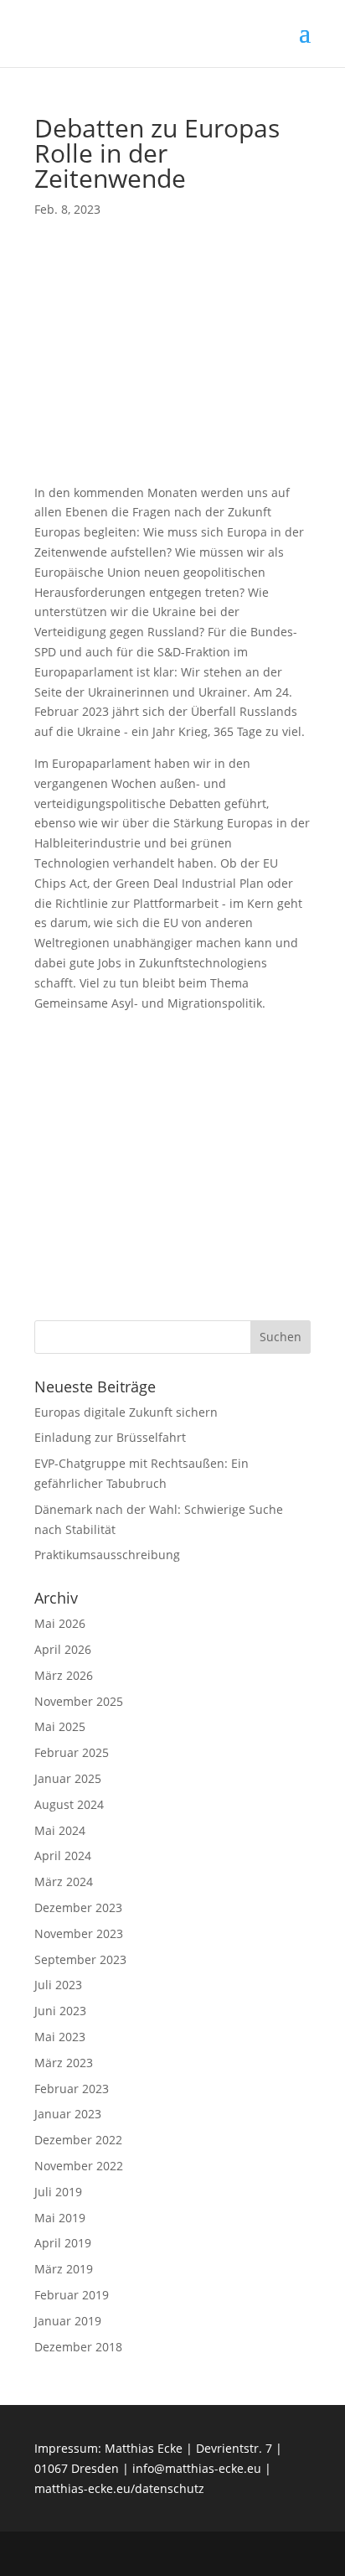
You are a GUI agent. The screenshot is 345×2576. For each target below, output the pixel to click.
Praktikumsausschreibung (107, 1555)
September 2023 (80, 1959)
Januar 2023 (68, 2114)
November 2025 (79, 1701)
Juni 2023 (60, 2011)
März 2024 (64, 1881)
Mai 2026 (60, 1623)
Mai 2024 (60, 1830)
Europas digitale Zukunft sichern (126, 1412)
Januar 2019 (68, 2321)
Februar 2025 (72, 1752)
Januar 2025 (68, 1778)
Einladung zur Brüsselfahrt (110, 1437)
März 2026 (64, 1675)
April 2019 (63, 2243)
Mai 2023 (60, 2037)
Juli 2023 (58, 1985)
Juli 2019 (58, 2192)
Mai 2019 (60, 2218)
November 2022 (79, 2166)
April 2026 (63, 1649)
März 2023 (64, 2063)
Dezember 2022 (78, 2140)
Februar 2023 (72, 2089)
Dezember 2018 (78, 2347)
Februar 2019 (72, 2295)
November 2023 (79, 1933)
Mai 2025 (60, 1726)
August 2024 (69, 1804)
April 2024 (63, 1856)
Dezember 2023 (78, 1907)
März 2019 (64, 2269)
